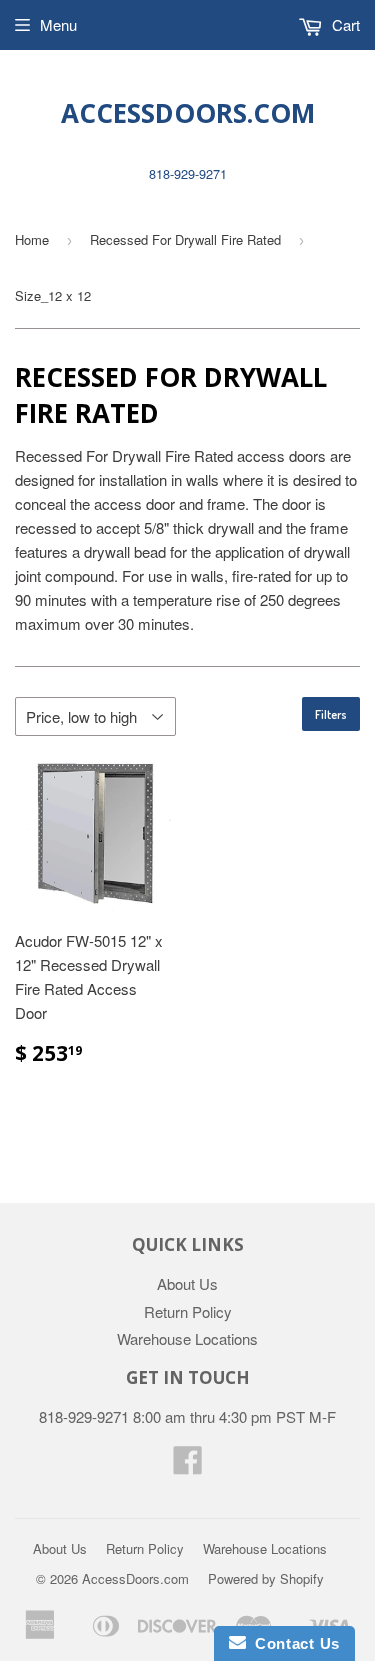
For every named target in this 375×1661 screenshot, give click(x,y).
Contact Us (293, 1643)
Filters (331, 714)
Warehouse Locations (187, 1338)
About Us (187, 1283)
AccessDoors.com (188, 113)
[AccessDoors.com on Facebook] (188, 1465)
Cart (344, 24)
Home (32, 239)
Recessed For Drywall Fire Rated (185, 239)
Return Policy (188, 1311)
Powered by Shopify (266, 1578)
